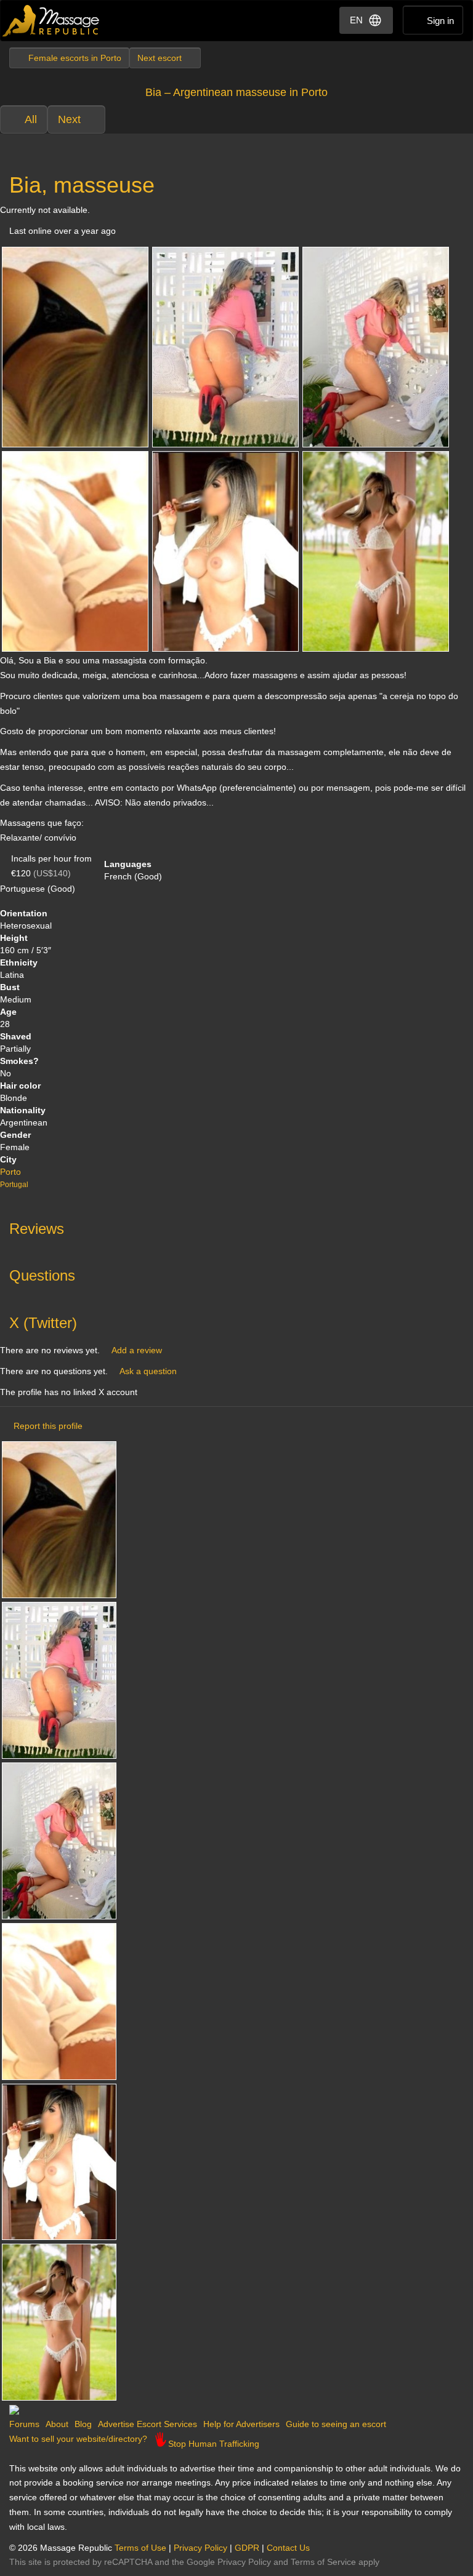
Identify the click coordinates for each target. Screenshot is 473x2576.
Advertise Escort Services (148, 2424)
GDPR (247, 2548)
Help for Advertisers (241, 2424)
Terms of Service (323, 2562)
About (57, 2424)
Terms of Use (140, 2548)
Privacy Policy (200, 2548)
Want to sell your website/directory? (78, 2439)
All (31, 119)
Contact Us (288, 2548)
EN (356, 20)
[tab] (236, 1226)
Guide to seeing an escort (336, 2424)
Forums (24, 2424)
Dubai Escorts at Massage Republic (51, 21)
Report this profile (48, 1426)
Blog (83, 2424)
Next (69, 119)
